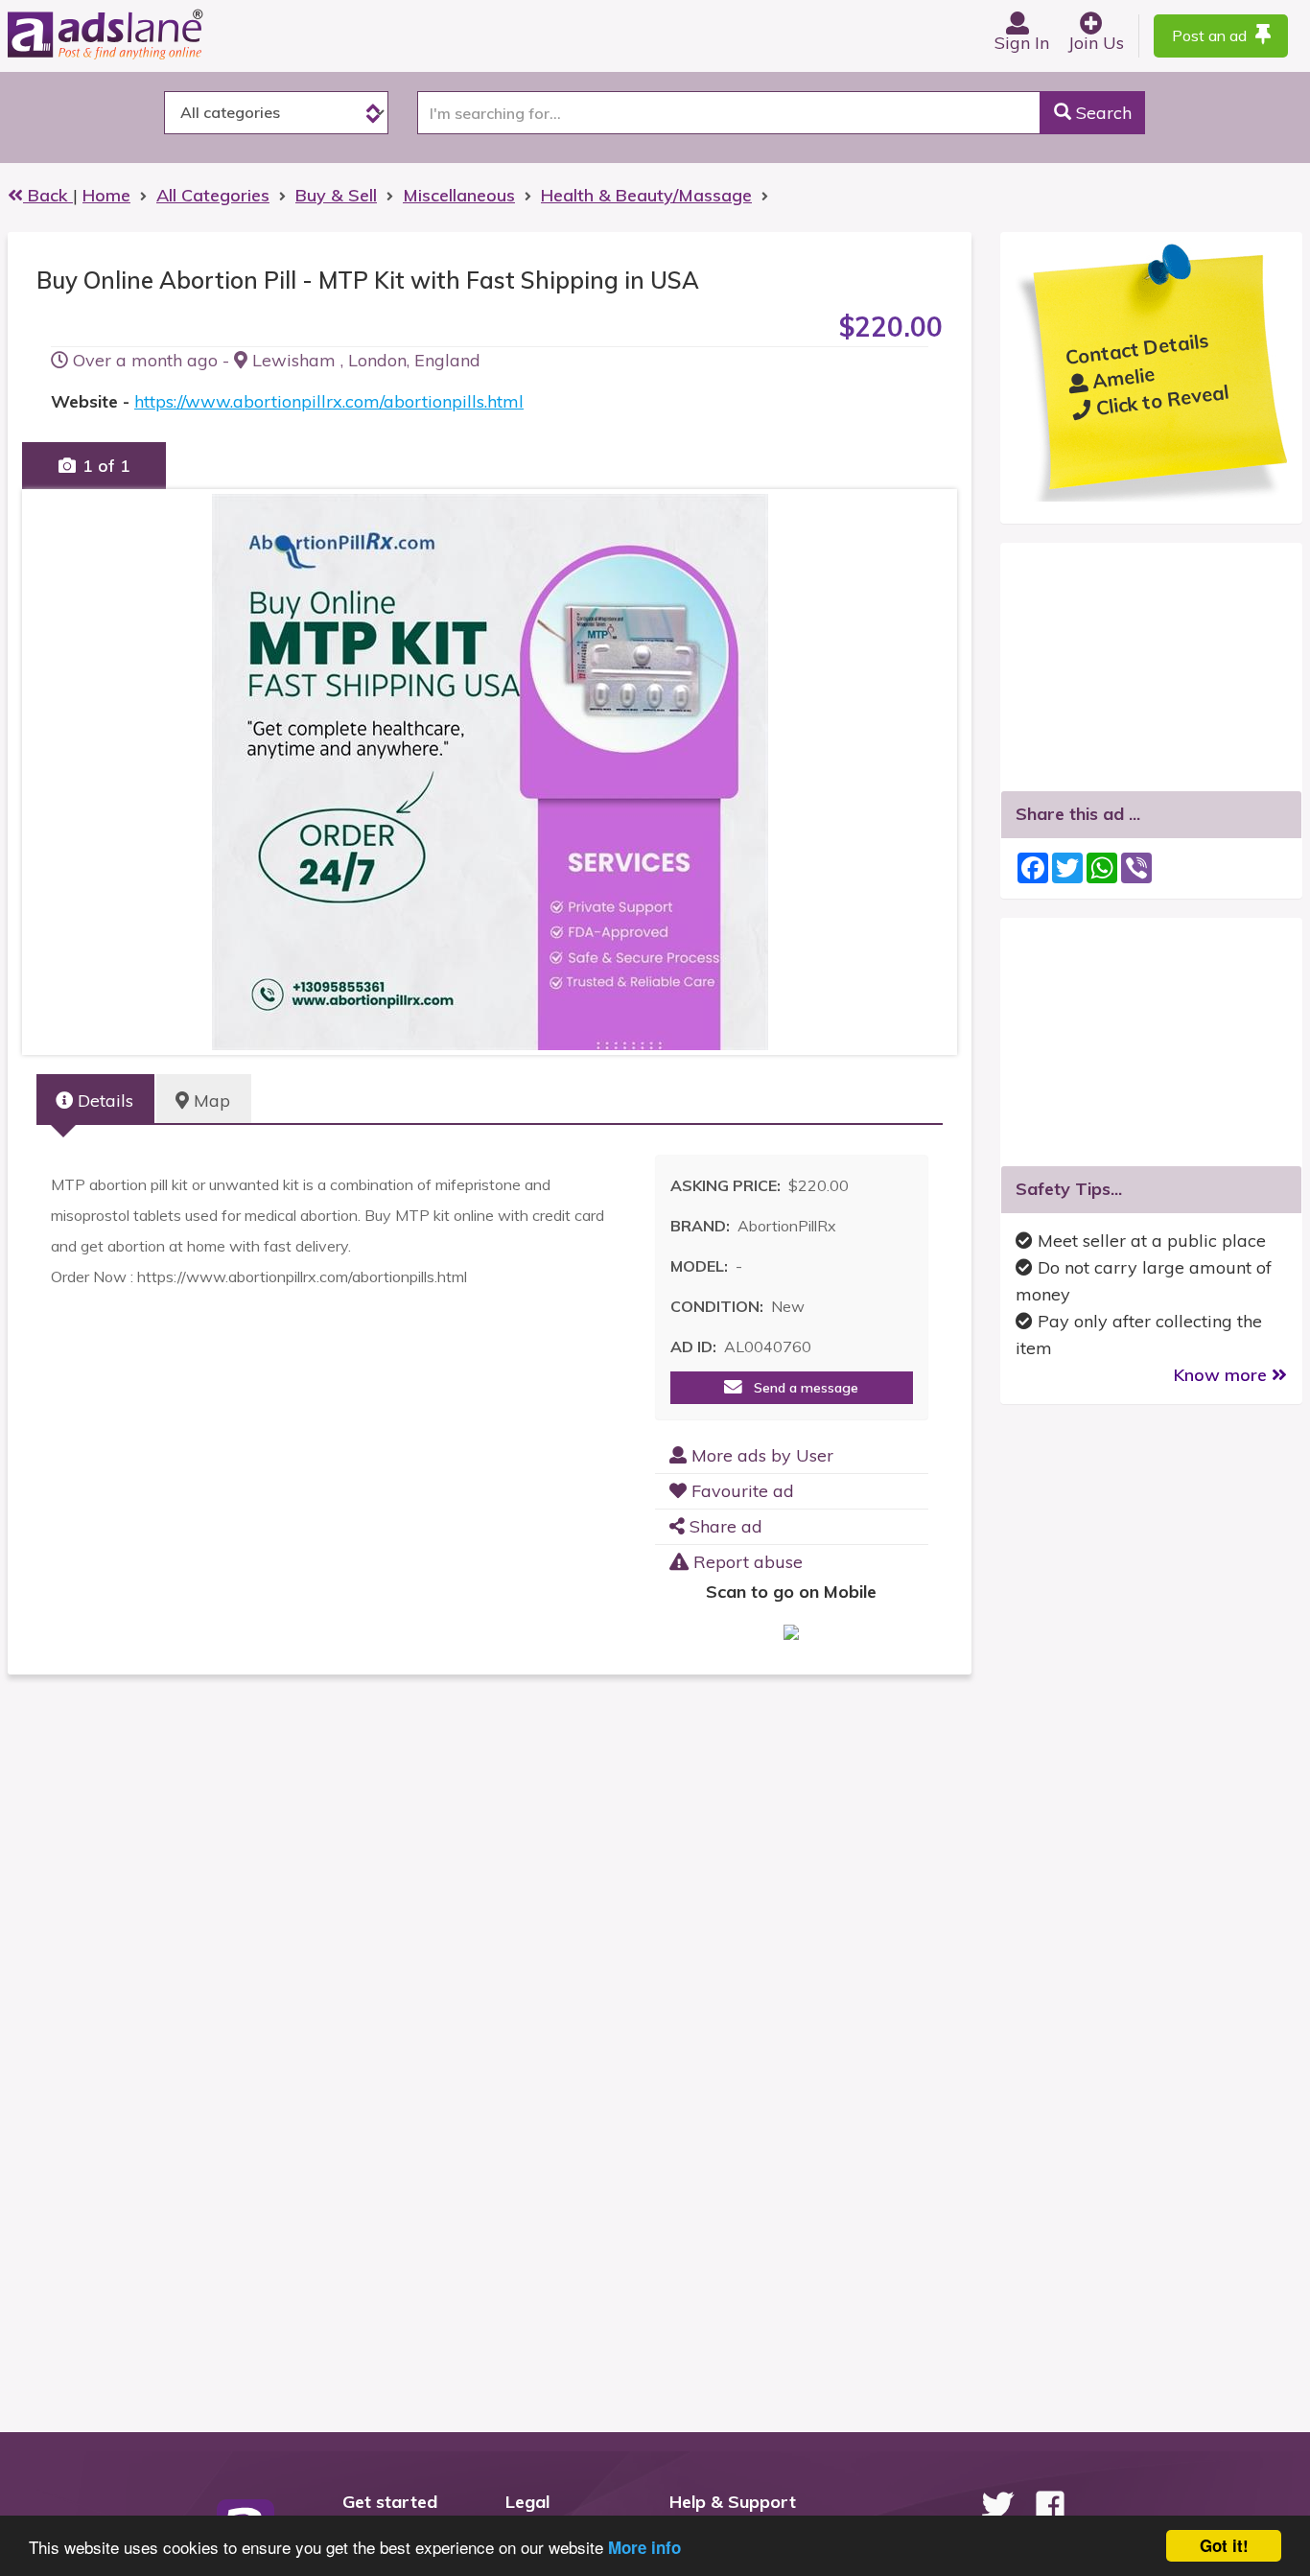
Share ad (724, 1526)
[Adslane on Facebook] (1050, 2505)
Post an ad (1211, 35)
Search (1101, 113)
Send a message (800, 1388)
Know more (1223, 1375)
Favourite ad (740, 1491)
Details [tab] (103, 1101)
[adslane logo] (137, 34)
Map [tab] (210, 1101)
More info (644, 2547)
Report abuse (746, 1562)
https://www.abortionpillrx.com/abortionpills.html (329, 401)
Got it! (1224, 2545)
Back (48, 195)
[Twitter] (997, 2505)
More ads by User (760, 1455)
